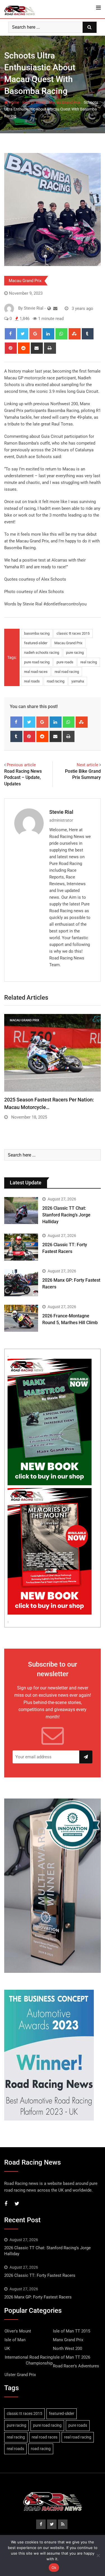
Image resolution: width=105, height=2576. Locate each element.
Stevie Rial (61, 812)
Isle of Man (15, 2340)
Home (13, 102)
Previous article (21, 765)
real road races (36, 672)
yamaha (78, 681)
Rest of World (34, 102)
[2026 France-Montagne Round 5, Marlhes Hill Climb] (21, 1318)
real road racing (67, 672)
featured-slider (36, 643)
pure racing (75, 653)
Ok (54, 2568)
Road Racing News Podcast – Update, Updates (23, 777)
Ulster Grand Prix (20, 2375)
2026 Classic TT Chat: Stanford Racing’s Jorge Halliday (66, 1215)
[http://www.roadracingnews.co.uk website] (49, 308)
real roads (32, 681)
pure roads (65, 662)
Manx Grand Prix (68, 2340)
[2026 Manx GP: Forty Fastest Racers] (21, 1283)
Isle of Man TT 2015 (72, 2331)
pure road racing (37, 662)
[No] (98, 2555)
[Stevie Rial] (55, 308)
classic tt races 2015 (73, 633)
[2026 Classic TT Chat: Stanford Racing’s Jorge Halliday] (21, 1211)
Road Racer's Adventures (76, 2366)
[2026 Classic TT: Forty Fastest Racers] (21, 1247)
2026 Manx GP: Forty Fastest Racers (38, 2297)
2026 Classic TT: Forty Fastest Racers (40, 2275)
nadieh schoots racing (42, 653)
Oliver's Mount (18, 2331)
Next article (88, 765)
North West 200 (67, 2349)
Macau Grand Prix (65, 102)
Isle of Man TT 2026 (72, 2357)
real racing (89, 662)
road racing (56, 681)
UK (7, 2349)
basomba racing (37, 633)
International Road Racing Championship (29, 2360)
